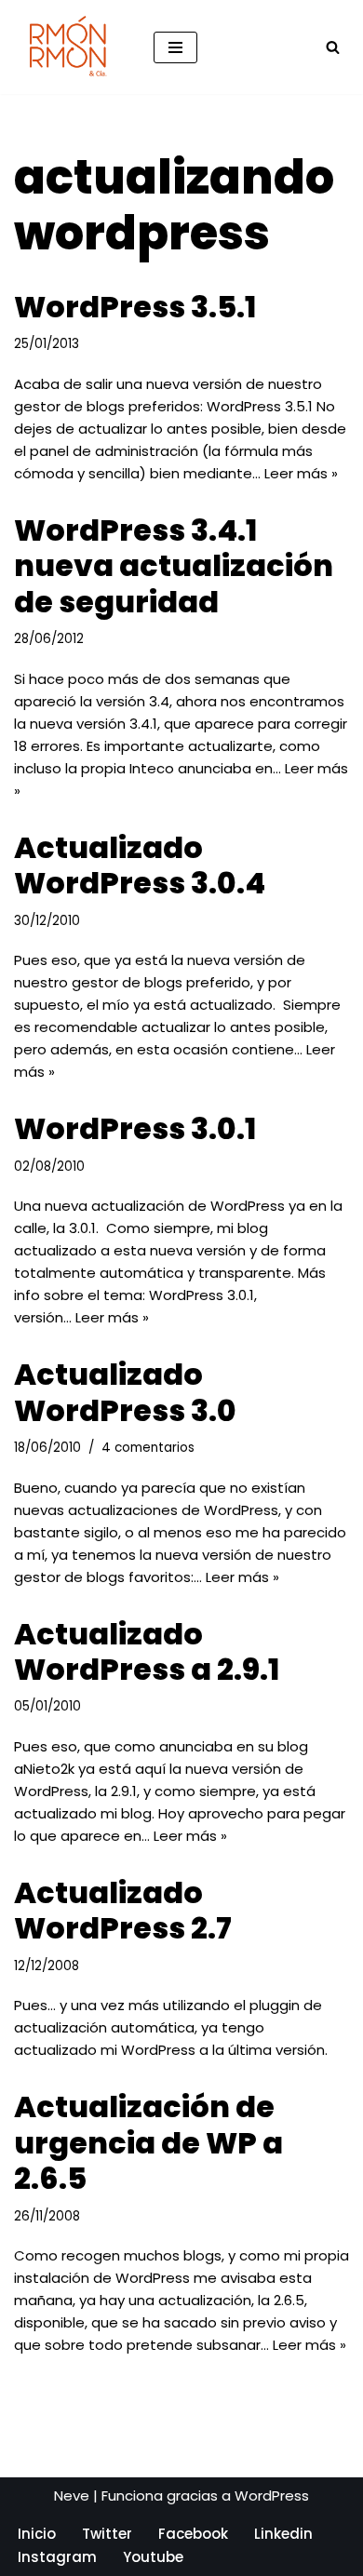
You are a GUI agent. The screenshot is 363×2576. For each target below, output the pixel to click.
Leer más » (301, 473)
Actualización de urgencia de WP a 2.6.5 (148, 2142)
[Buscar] (333, 47)
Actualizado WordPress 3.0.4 (140, 865)
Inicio (37, 2534)
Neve (72, 2495)
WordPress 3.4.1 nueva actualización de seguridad (174, 566)
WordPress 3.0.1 (135, 1128)
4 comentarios (148, 1448)
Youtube (153, 2557)
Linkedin (283, 2534)
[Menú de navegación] (175, 47)
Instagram (57, 2557)
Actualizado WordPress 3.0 (125, 1392)
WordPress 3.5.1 (135, 307)
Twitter (107, 2534)
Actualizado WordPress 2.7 (123, 1910)
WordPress (272, 2495)
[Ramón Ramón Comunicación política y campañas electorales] (70, 47)
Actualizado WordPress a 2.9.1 (147, 1651)
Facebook (193, 2534)
